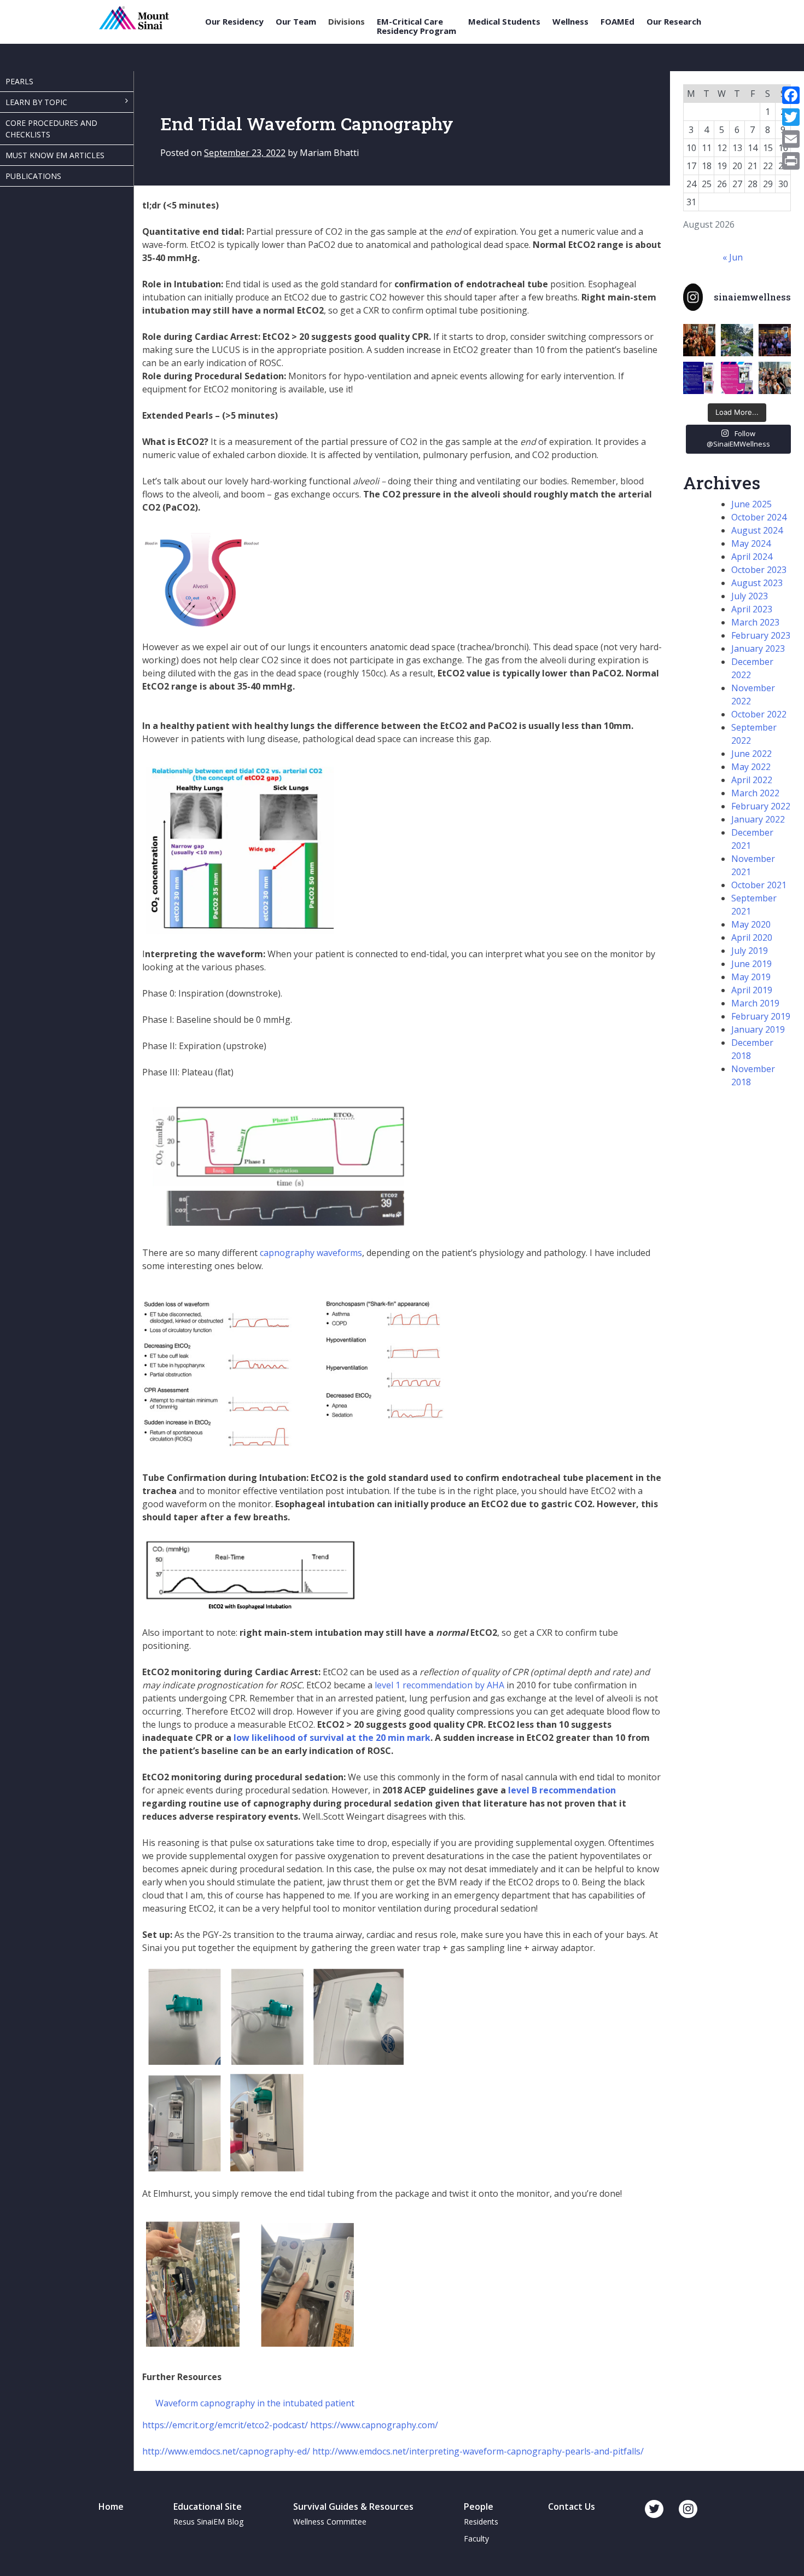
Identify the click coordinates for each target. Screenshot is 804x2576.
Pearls (19, 81)
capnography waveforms (311, 1253)
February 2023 (761, 635)
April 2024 (752, 557)
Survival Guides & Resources (353, 2506)
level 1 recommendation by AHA (439, 1685)
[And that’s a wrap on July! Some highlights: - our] (775, 378)
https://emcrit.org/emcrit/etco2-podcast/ (225, 2425)
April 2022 (752, 780)
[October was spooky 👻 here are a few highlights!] (699, 340)
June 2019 (751, 964)
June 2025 (751, 504)
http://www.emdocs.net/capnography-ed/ (226, 2451)
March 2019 (755, 1003)
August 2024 (757, 530)
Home (111, 2506)
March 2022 (755, 793)
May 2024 (751, 543)
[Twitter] (791, 117)
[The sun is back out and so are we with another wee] (699, 378)
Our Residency (234, 22)
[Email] (791, 139)
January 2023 (758, 649)
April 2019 (752, 990)
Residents (481, 2522)
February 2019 (761, 1016)
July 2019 (750, 951)
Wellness (570, 22)
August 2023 (757, 583)
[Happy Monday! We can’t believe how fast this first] (737, 378)
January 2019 (758, 1029)
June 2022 (751, 754)
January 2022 (758, 819)
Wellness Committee (330, 2522)
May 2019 (751, 977)
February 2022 (761, 806)
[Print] (791, 161)
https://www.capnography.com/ (374, 2425)
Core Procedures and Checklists (51, 129)
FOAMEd (617, 22)
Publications (33, 176)
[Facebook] (791, 95)
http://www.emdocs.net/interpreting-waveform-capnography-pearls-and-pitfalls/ (478, 2451)
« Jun (733, 257)
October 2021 (759, 885)
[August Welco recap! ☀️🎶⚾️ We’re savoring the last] (775, 340)
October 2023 (759, 570)
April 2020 (752, 937)
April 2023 (752, 609)
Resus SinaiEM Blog (208, 2522)
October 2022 (759, 714)
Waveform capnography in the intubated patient (255, 2403)
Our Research (674, 22)
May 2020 (751, 924)
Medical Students (504, 22)
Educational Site (208, 2506)
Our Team (296, 22)
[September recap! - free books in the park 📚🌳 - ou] (737, 340)
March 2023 (755, 622)
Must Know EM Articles (55, 155)
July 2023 (750, 596)
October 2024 (759, 517)
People (479, 2506)
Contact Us (572, 2506)
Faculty (476, 2539)
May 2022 (751, 767)
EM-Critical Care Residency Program (416, 26)
